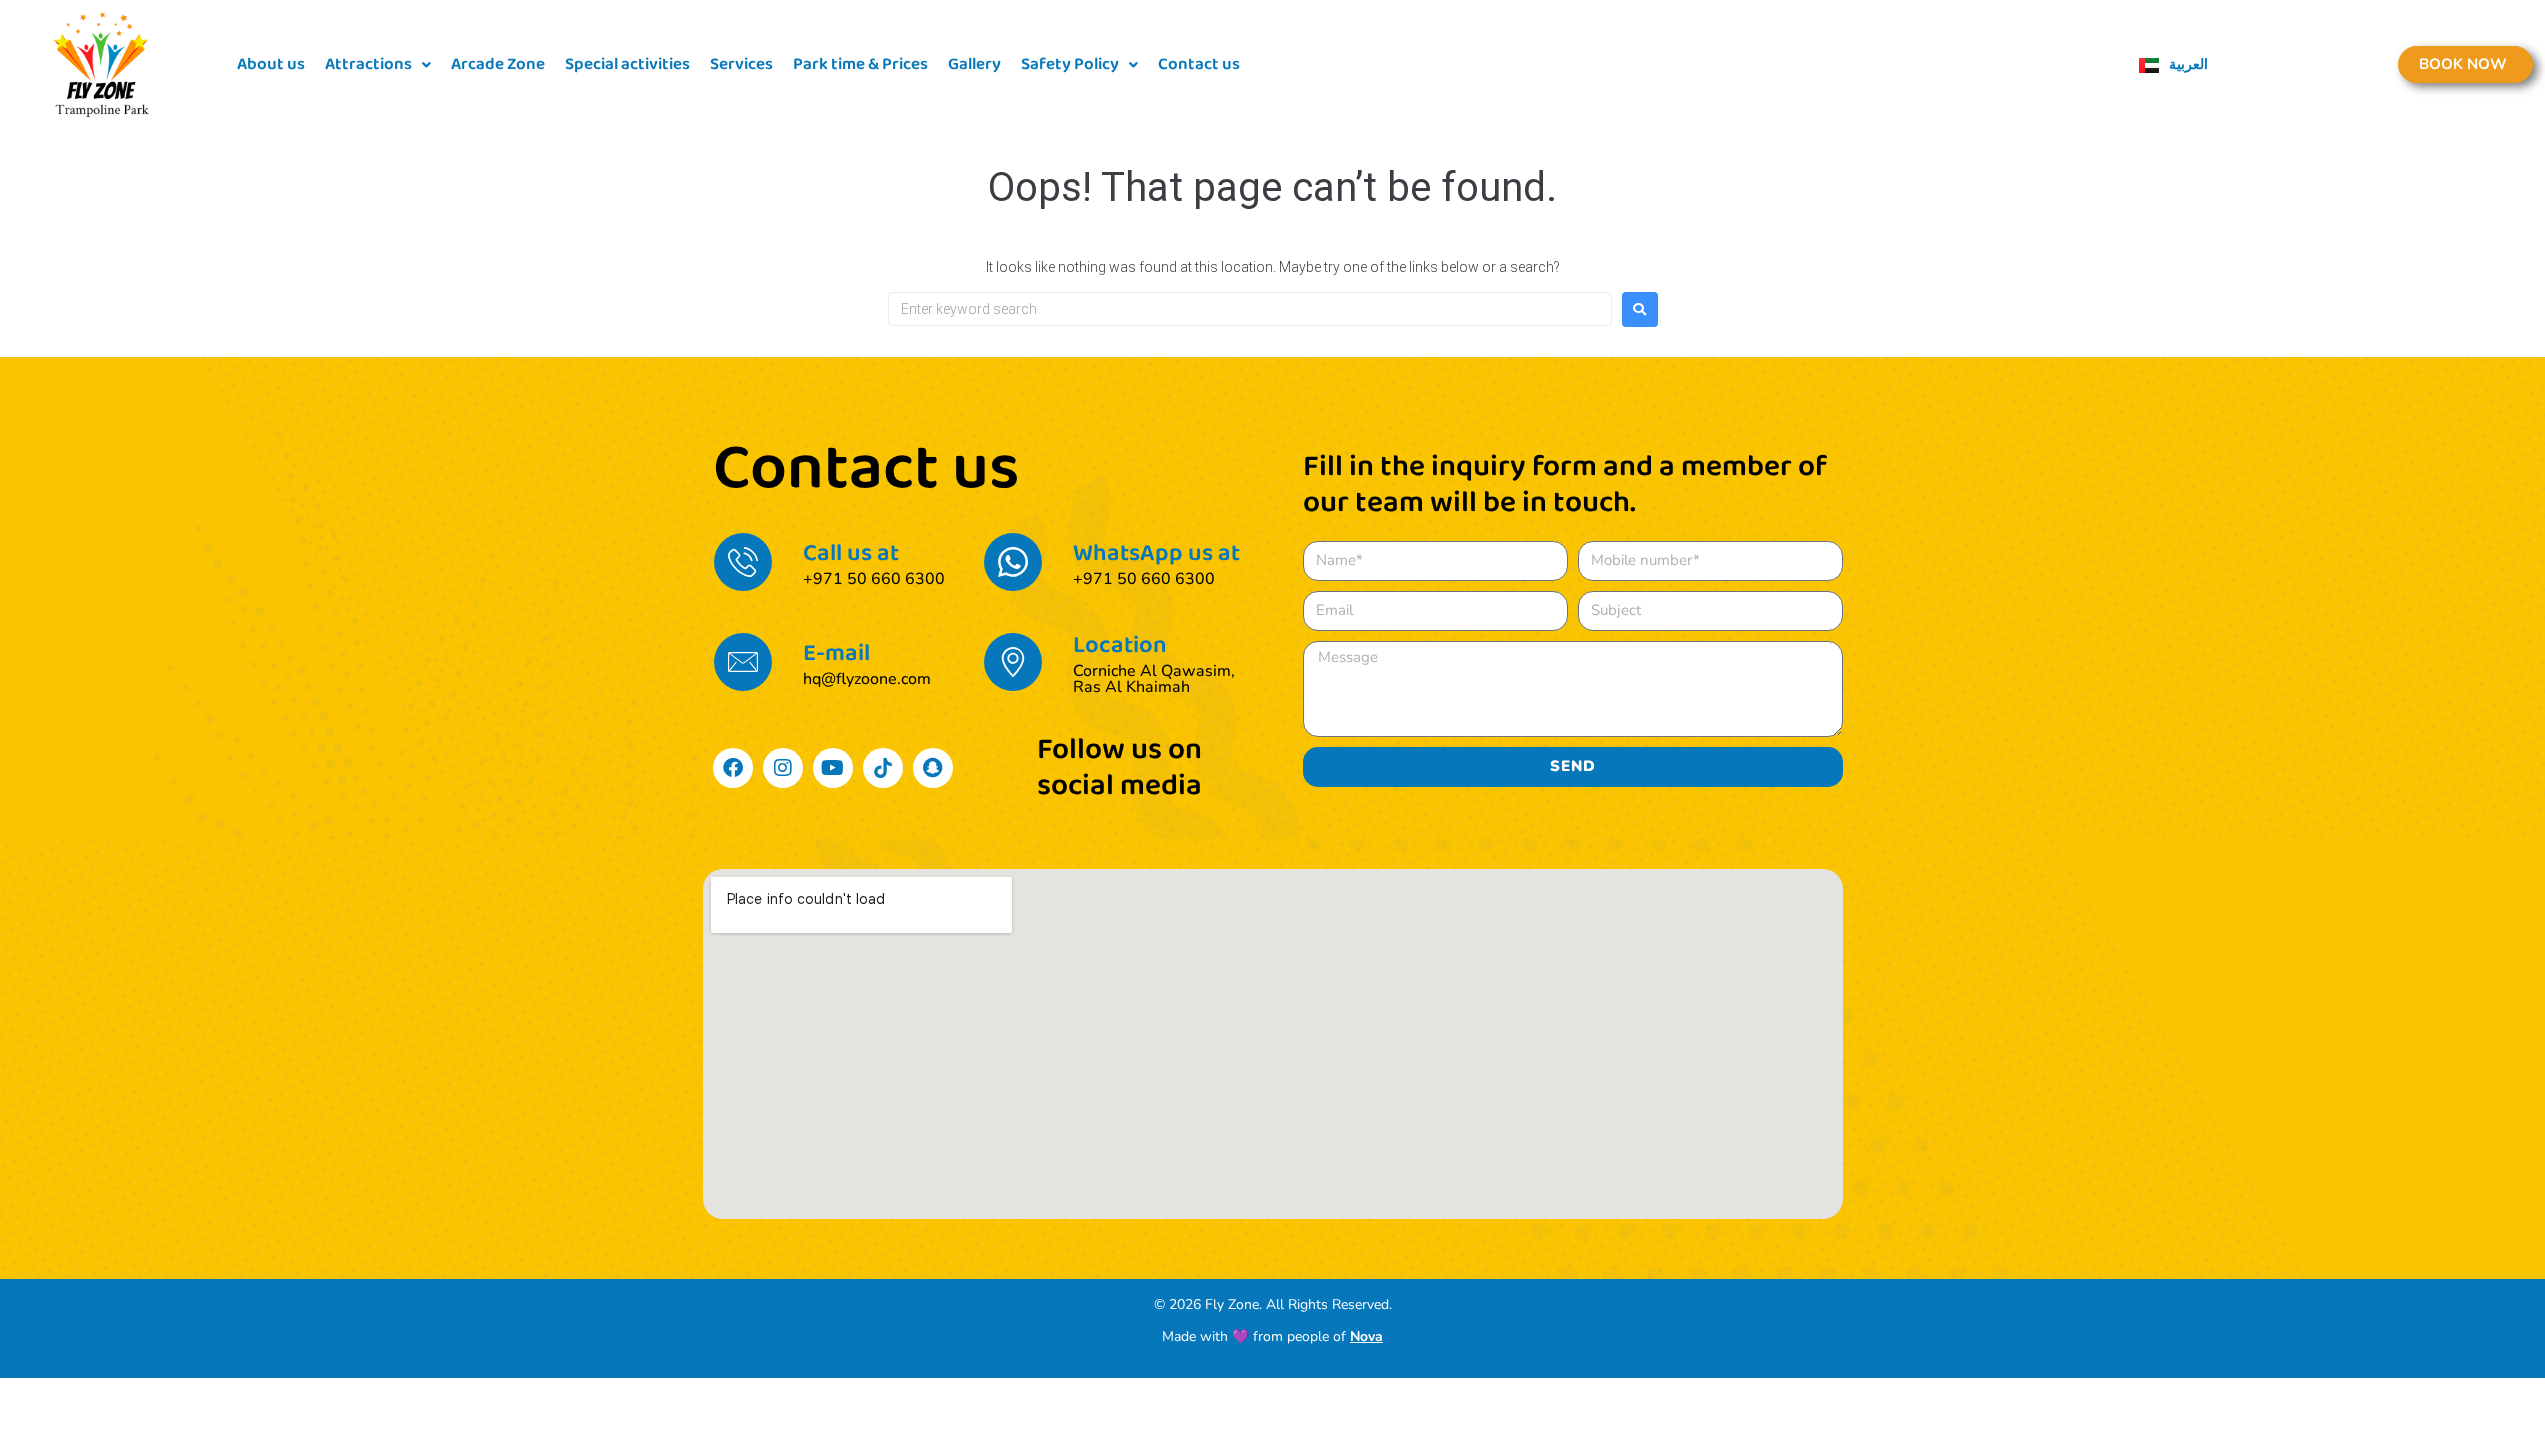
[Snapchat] (933, 768)
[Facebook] (733, 768)
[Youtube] (833, 768)
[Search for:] (1250, 309)
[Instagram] (783, 768)
